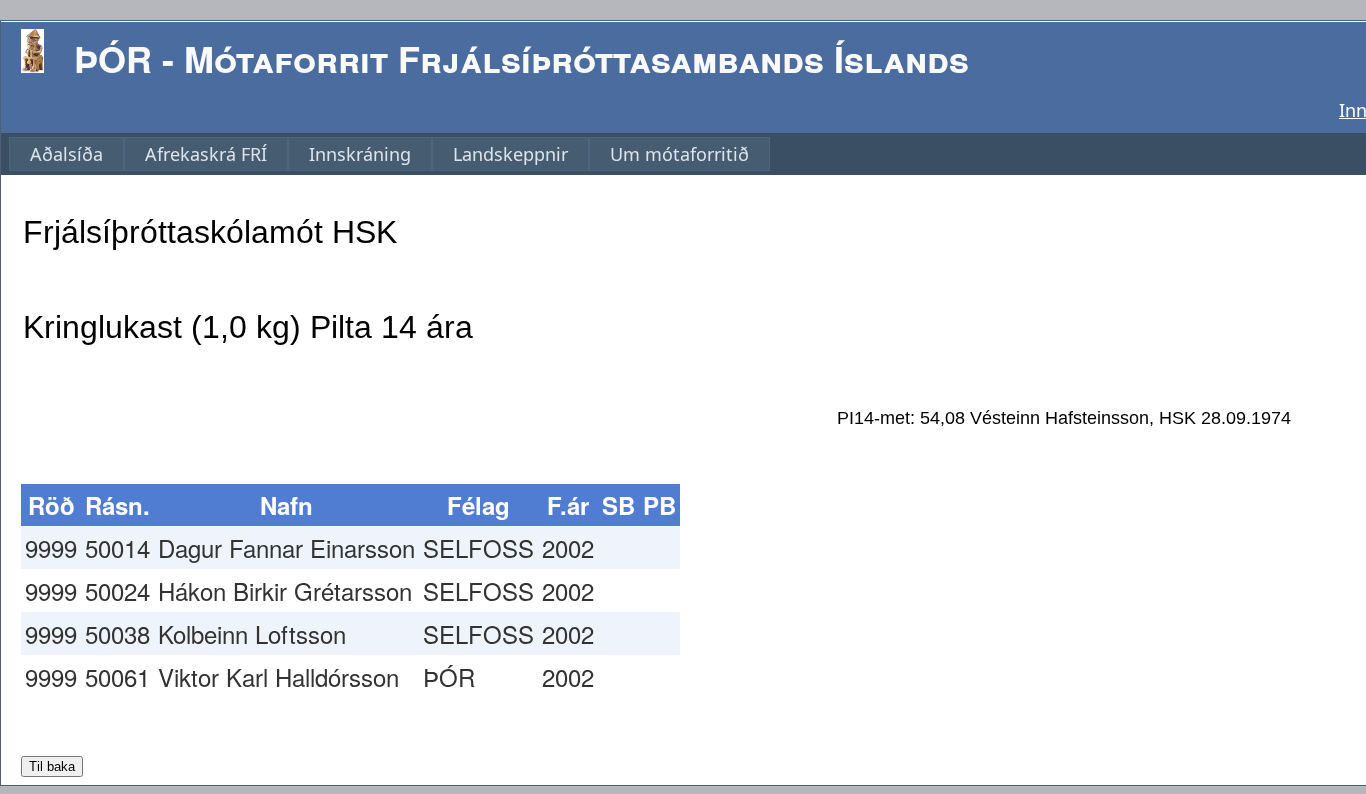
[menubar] (389, 154)
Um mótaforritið (679, 154)
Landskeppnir (510, 154)
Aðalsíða (66, 154)
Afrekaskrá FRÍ (206, 154)
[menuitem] (66, 154)
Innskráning (360, 154)
